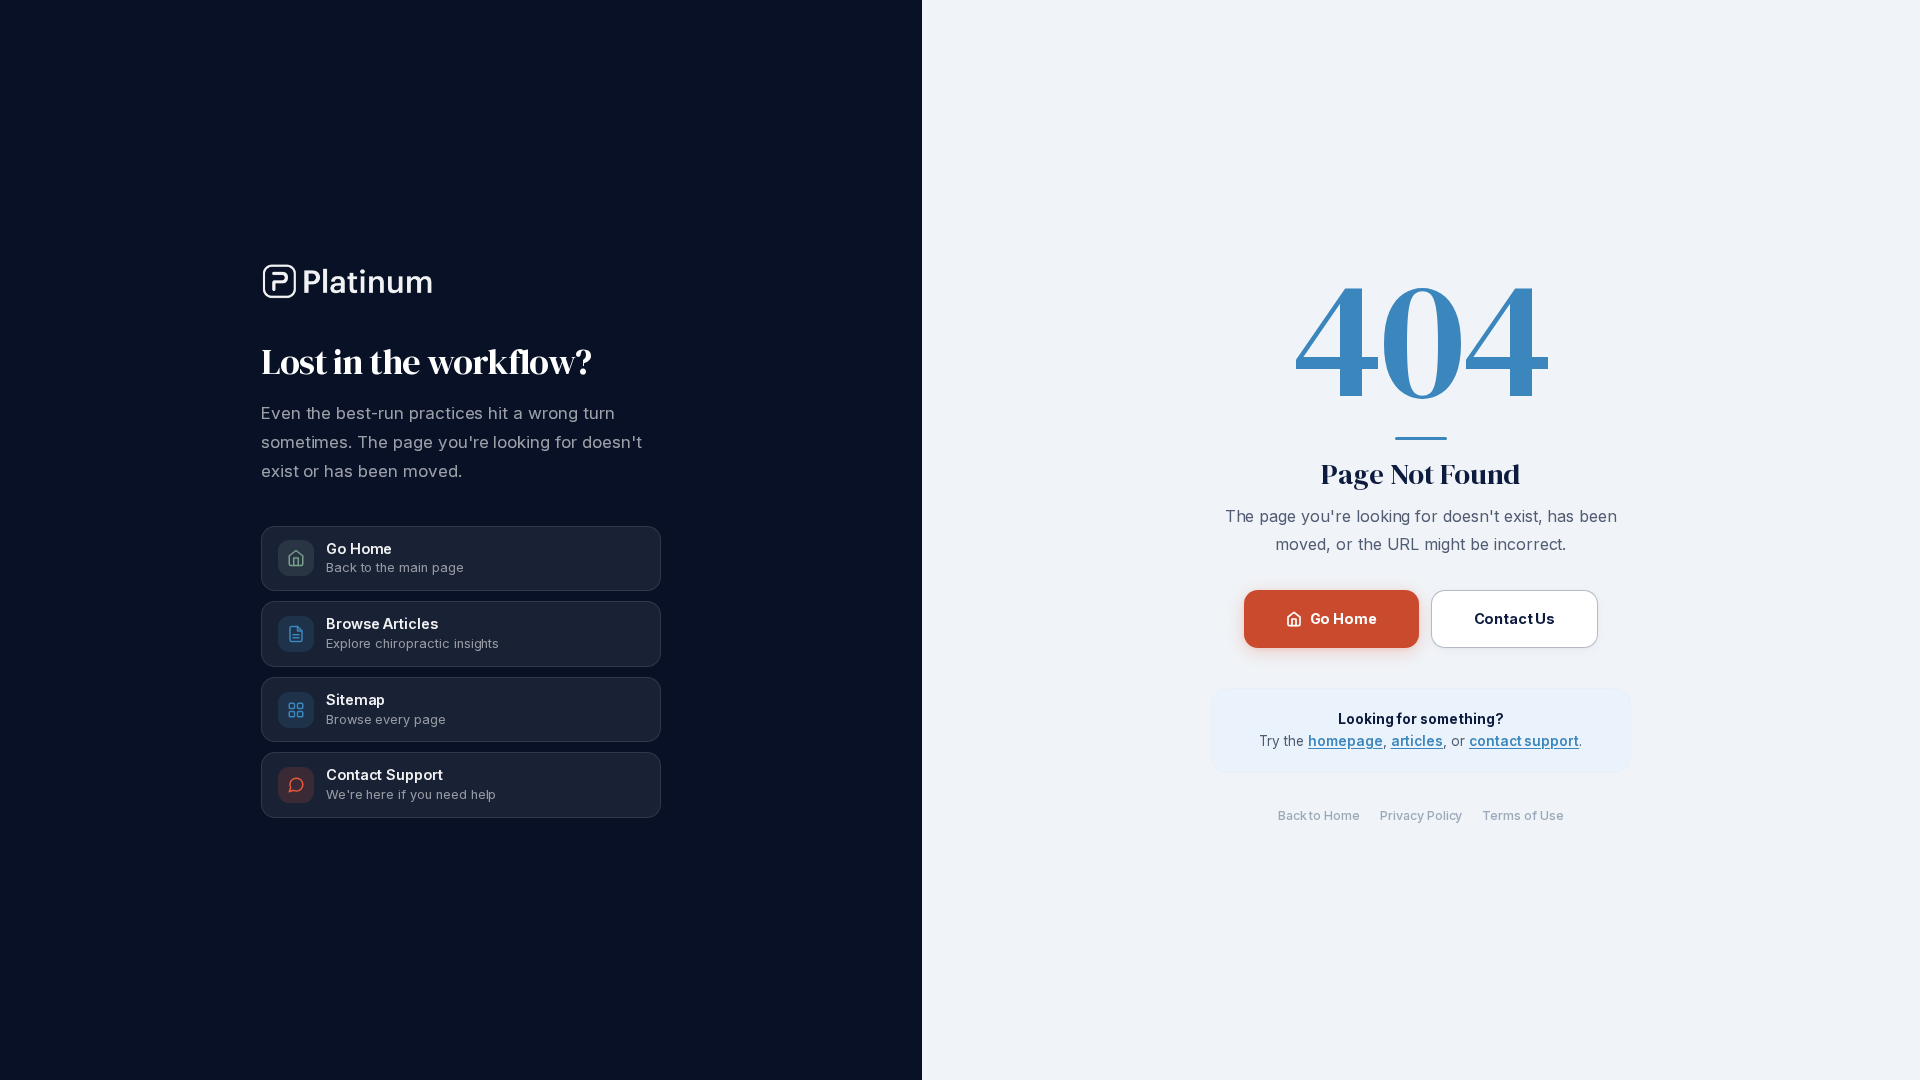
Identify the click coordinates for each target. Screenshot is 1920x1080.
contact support (1524, 741)
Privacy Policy (1421, 815)
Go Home (1343, 618)
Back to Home (1319, 815)
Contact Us (1515, 618)
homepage (1345, 741)
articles (1417, 741)
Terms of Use (1522, 815)
